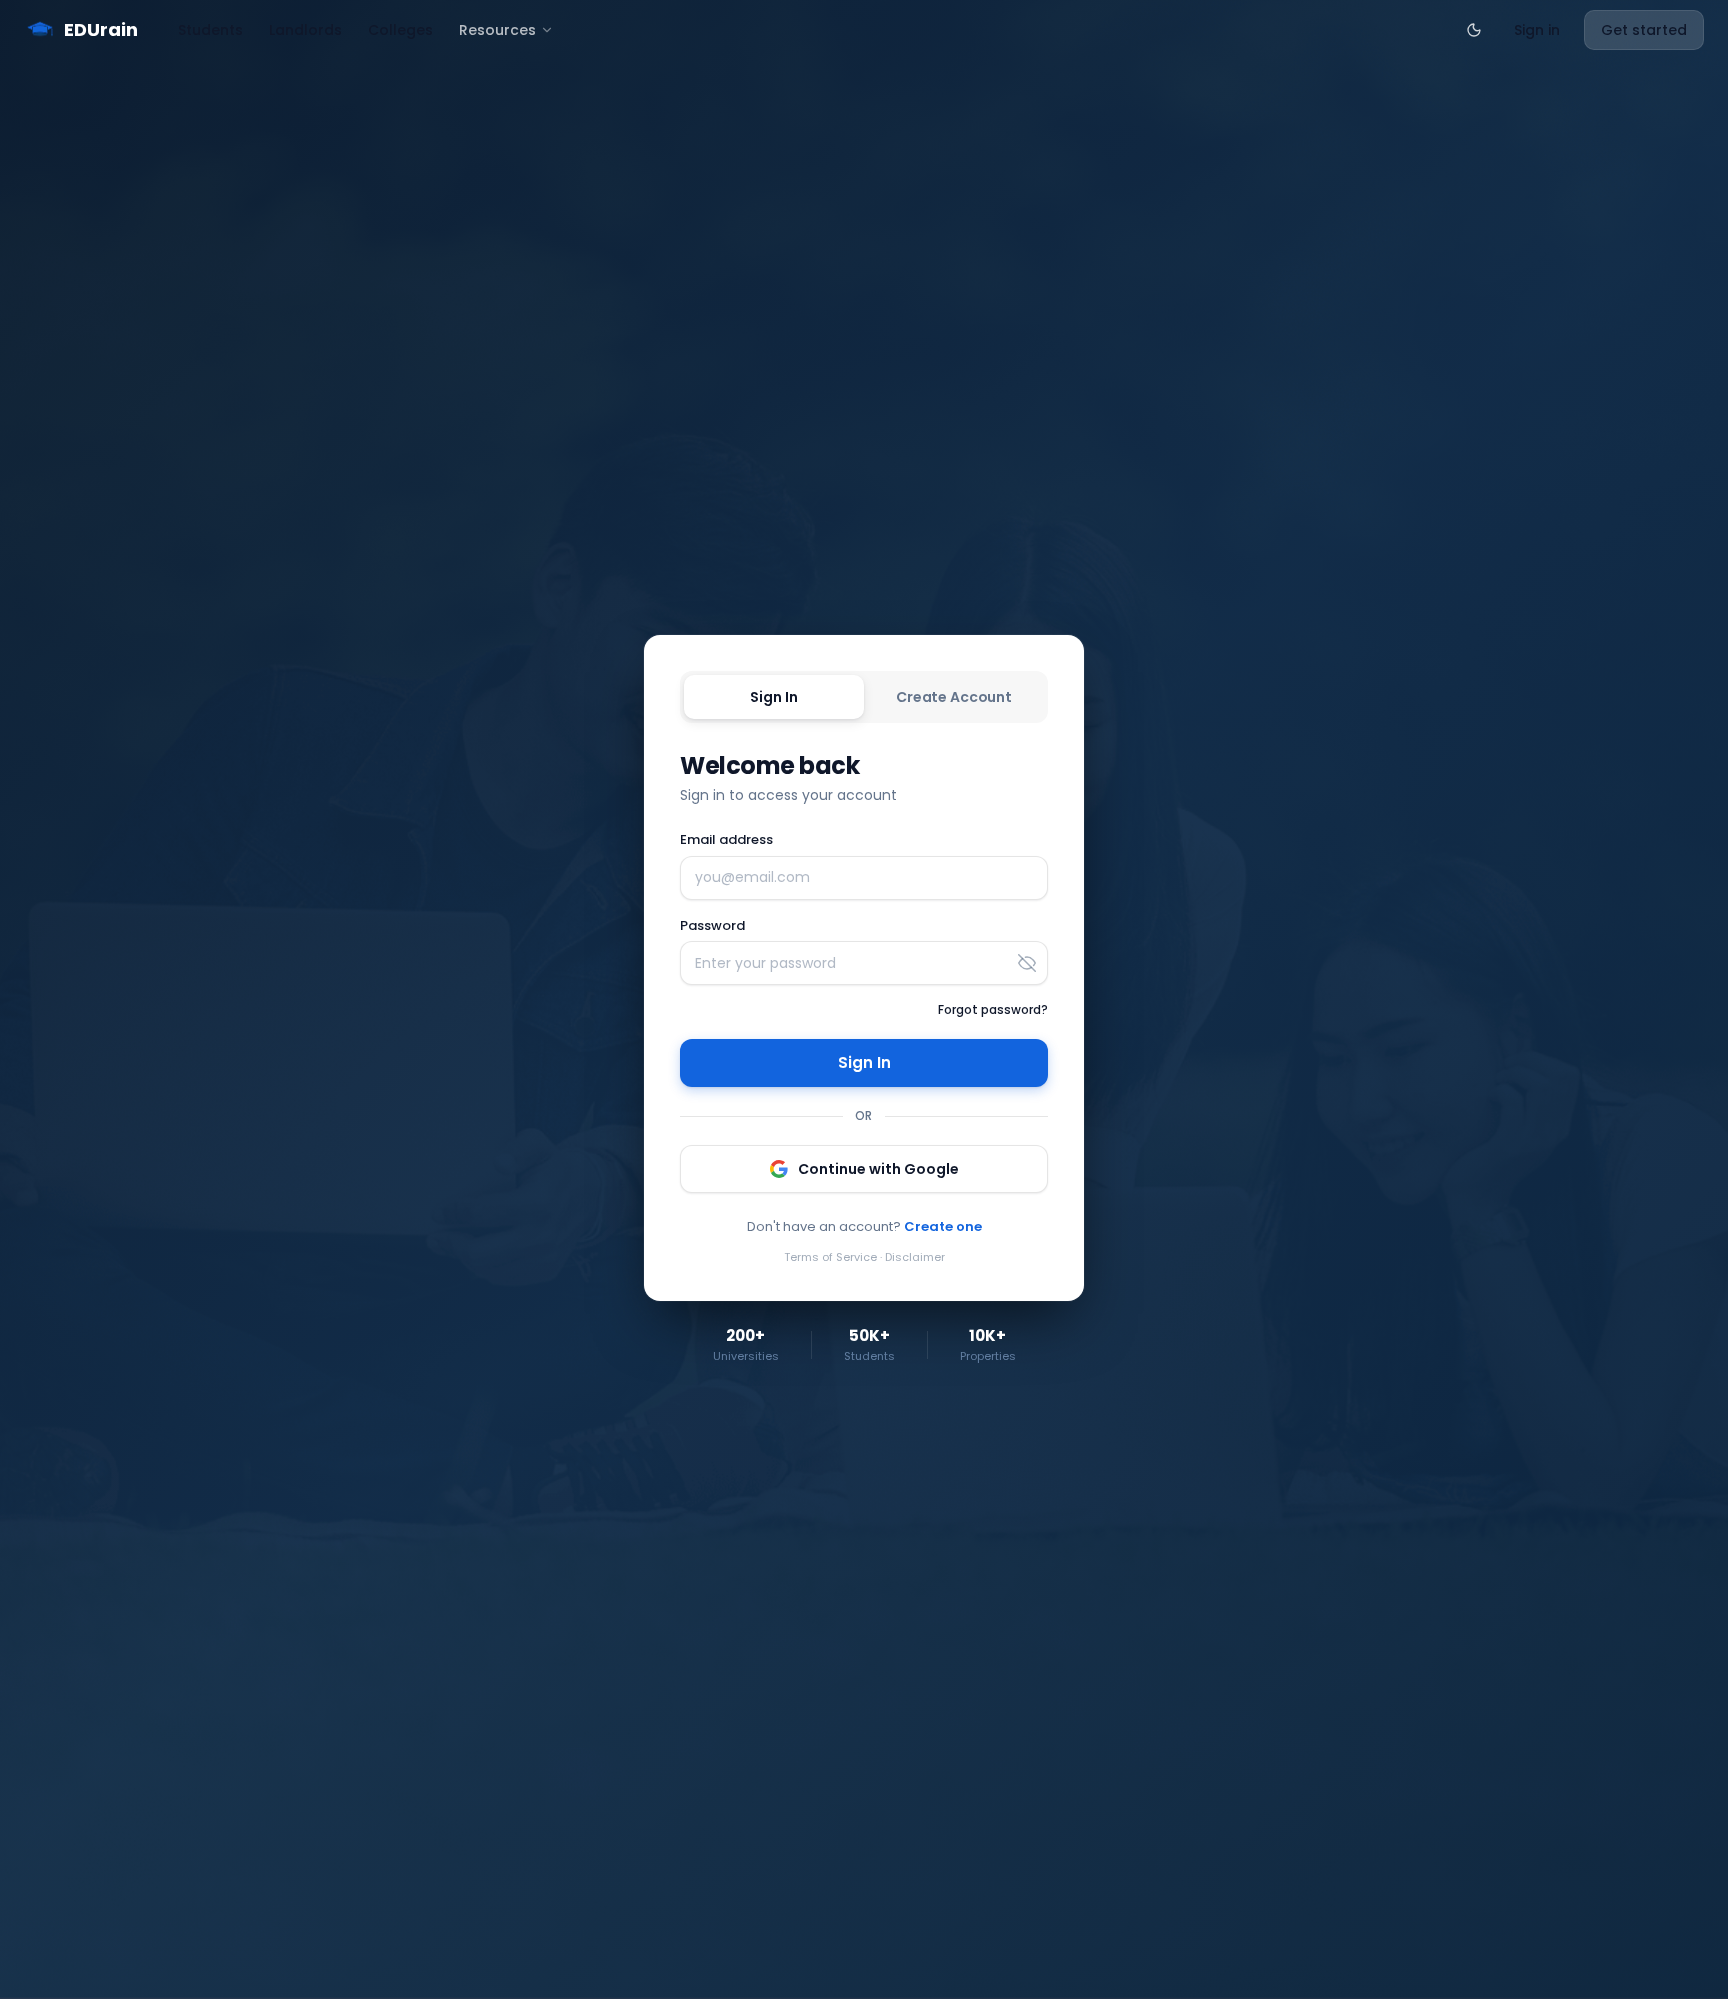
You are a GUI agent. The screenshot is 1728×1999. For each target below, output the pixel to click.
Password (712, 925)
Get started (1644, 30)
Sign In (773, 697)
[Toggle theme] (1474, 30)
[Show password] (1027, 963)
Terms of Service (830, 1257)
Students (210, 30)
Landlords (305, 30)
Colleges (400, 30)
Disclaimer (915, 1257)
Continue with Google (878, 1169)
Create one (943, 1226)
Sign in (1537, 30)
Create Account (954, 697)
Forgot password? (993, 1009)
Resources (497, 30)
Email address (726, 839)
